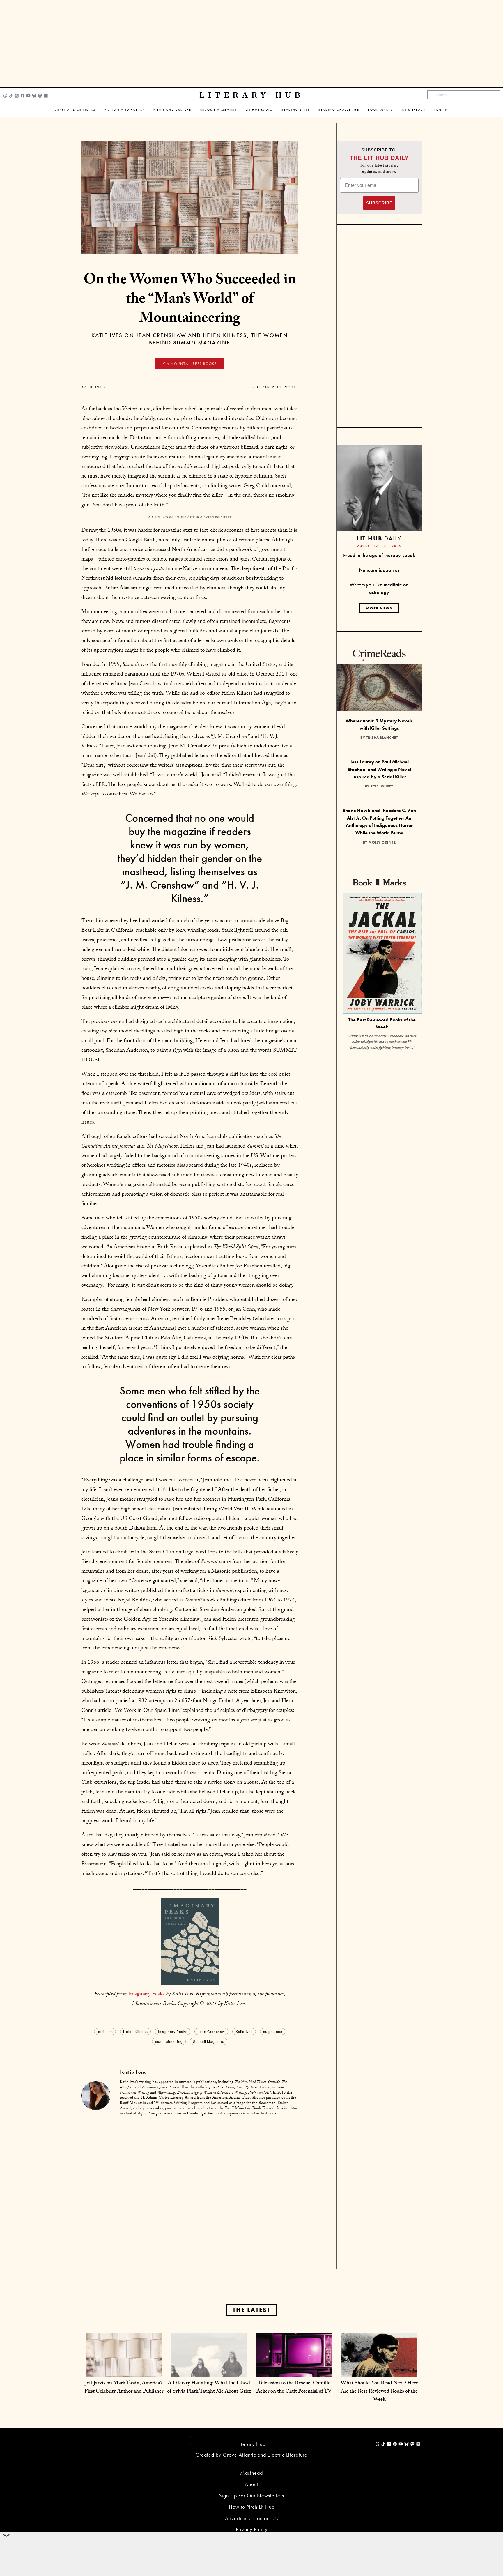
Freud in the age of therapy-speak (379, 555)
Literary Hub (252, 95)
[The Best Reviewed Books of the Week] (382, 954)
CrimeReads (414, 110)
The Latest (251, 2310)
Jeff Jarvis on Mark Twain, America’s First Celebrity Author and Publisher (124, 2388)
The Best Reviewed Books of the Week (382, 1023)
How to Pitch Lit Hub (252, 2507)
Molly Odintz (382, 842)
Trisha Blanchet (382, 738)
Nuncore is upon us (379, 570)
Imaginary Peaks (146, 1995)
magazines (273, 2031)
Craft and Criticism (75, 110)
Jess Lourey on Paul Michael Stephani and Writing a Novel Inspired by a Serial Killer (379, 769)
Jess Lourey (382, 786)
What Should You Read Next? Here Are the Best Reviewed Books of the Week (379, 2392)
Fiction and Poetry (125, 110)
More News (379, 608)
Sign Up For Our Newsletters (251, 2495)
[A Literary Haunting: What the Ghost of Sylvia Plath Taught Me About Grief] (209, 2371)
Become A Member (219, 110)
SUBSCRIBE (379, 203)
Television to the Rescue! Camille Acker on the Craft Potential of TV (294, 2388)
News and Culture (172, 110)
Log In (441, 110)
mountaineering (169, 2041)
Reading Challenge (339, 110)
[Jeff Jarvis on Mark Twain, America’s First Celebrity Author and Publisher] (124, 2371)
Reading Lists (296, 110)
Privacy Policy (252, 2529)
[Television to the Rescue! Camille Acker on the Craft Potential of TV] (294, 2371)
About (251, 2484)
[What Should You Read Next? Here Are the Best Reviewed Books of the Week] (379, 2371)
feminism (105, 2031)
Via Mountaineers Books (190, 364)
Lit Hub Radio (259, 110)
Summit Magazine (209, 2041)
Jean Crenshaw (211, 2031)
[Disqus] (190, 2194)
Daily (379, 538)
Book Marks (381, 110)
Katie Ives (93, 387)
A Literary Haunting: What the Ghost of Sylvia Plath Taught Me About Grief (209, 2388)
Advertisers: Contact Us (252, 2518)
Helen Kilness (135, 2031)
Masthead (251, 2473)
